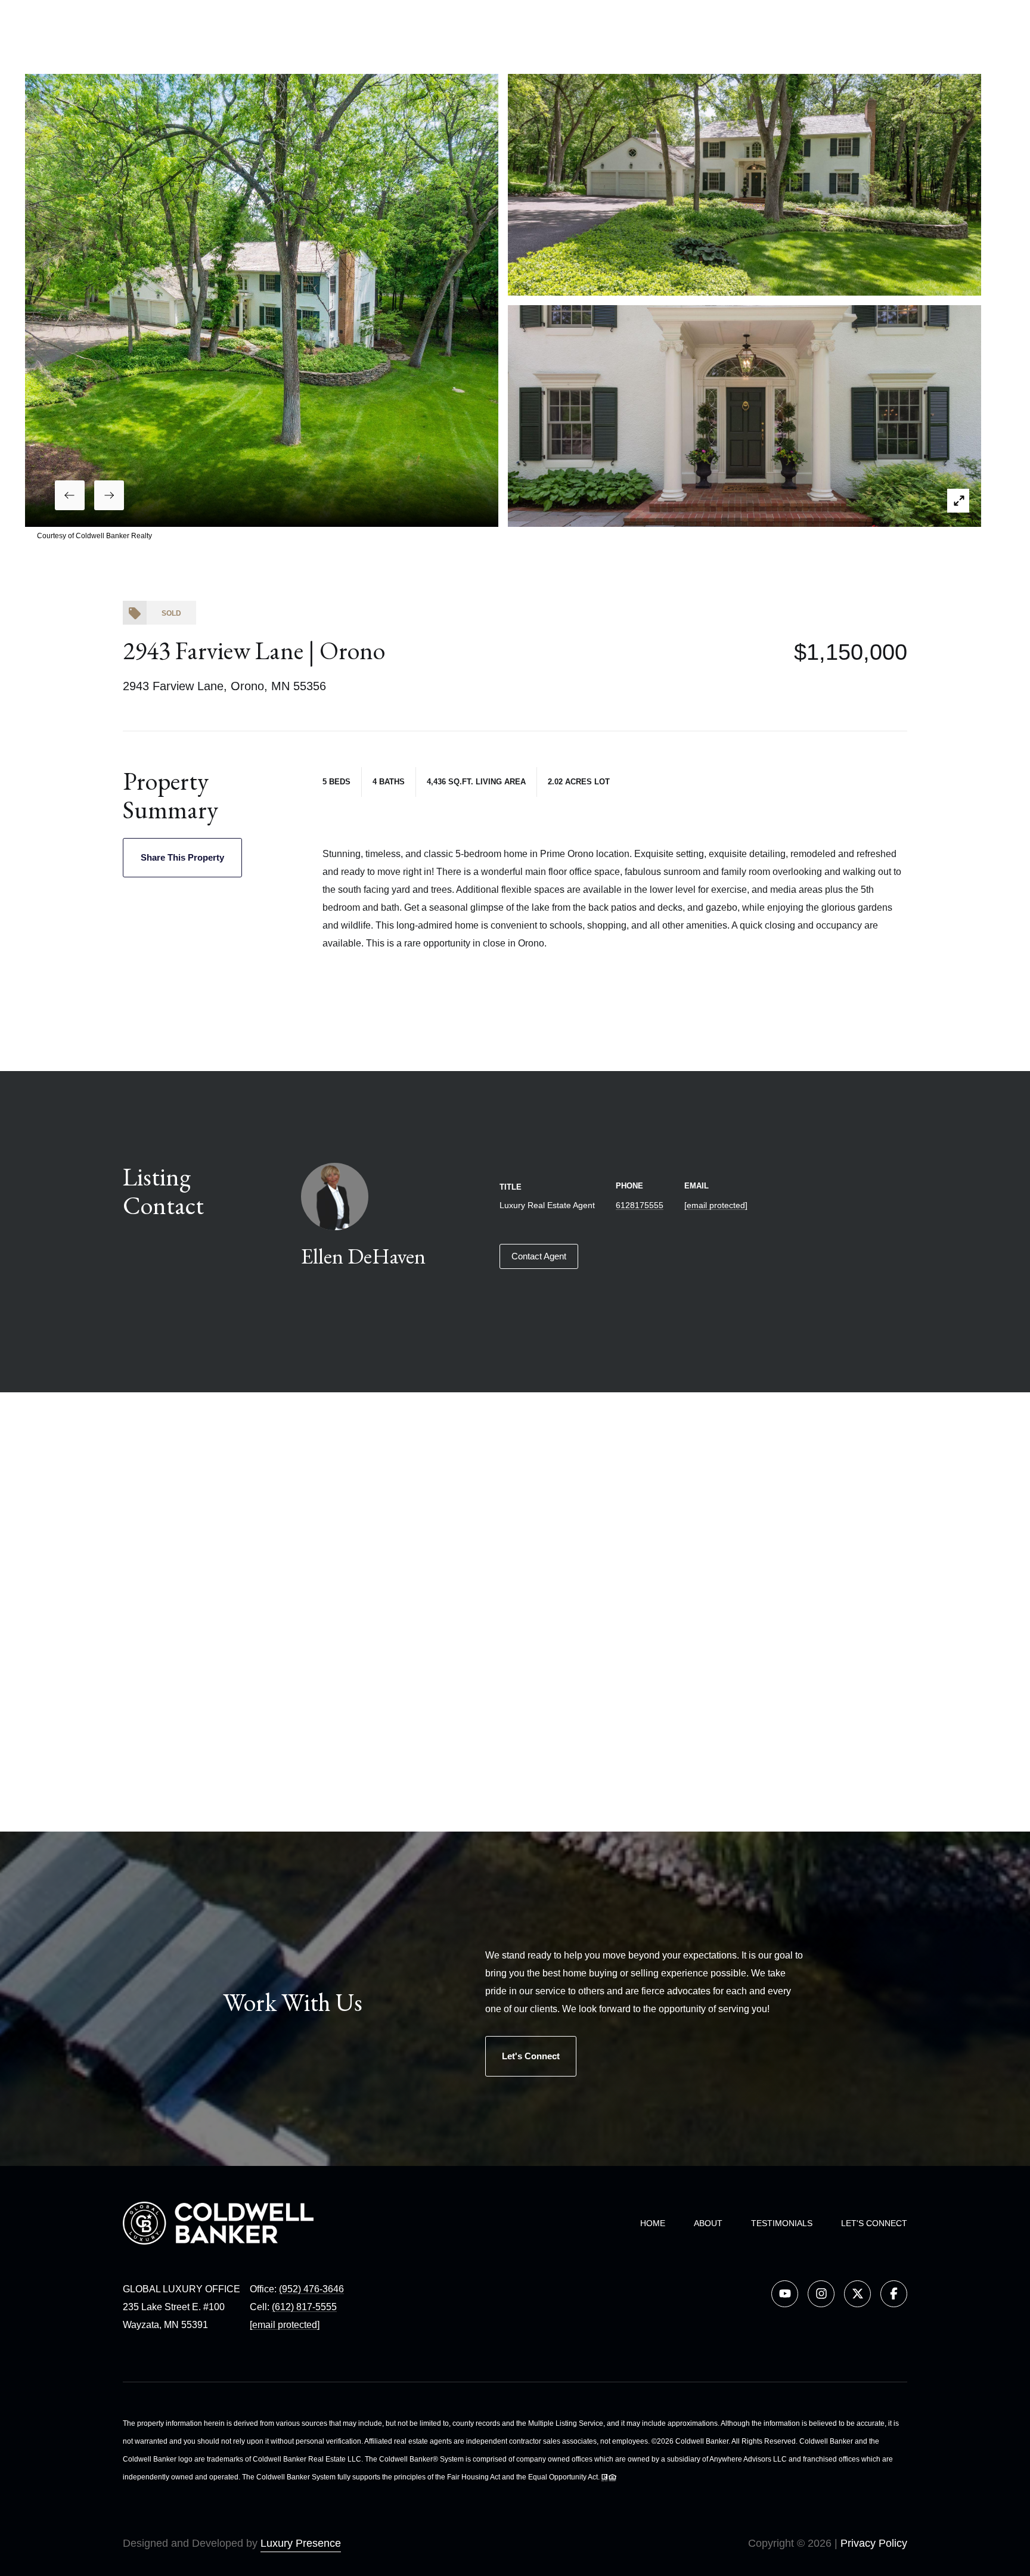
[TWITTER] (857, 2294)
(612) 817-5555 (304, 2307)
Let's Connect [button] (531, 2056)
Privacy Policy (874, 2543)
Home (653, 2223)
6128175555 (640, 1205)
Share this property (182, 857)
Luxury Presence (301, 2543)
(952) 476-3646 (311, 2289)
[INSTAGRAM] (821, 2294)
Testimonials (782, 2223)
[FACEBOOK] (894, 2294)
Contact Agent (539, 1256)
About (708, 2223)
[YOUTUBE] (785, 2294)
